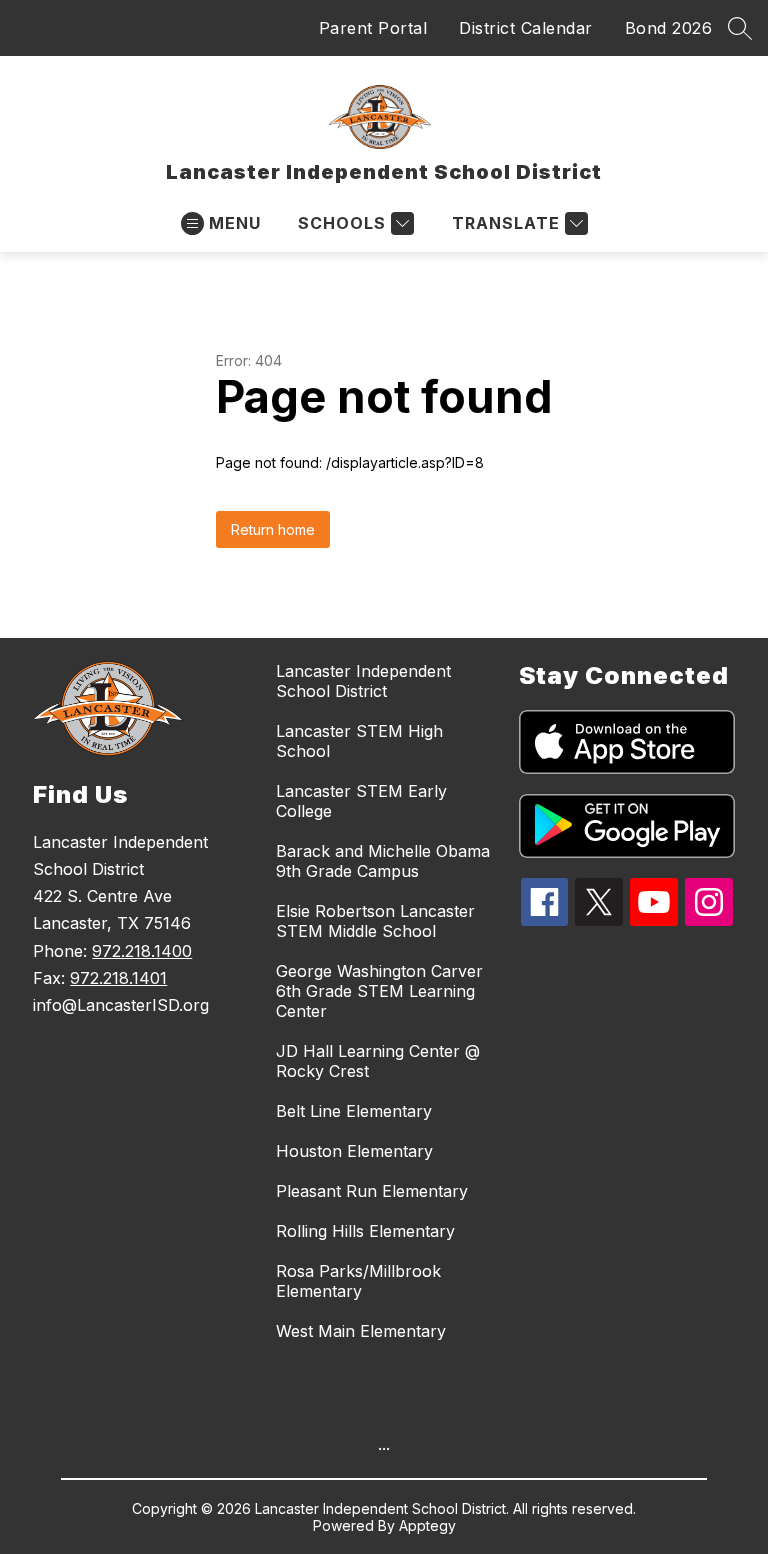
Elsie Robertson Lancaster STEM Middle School (375, 921)
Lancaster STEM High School (359, 741)
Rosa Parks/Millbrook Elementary (358, 1281)
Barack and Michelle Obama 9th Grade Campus (383, 861)
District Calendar (526, 28)
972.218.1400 (142, 951)
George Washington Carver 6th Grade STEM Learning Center (379, 991)
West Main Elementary (361, 1331)
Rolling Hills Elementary (365, 1231)
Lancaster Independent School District (363, 681)
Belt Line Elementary (354, 1111)
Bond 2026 (669, 28)
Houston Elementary (354, 1151)
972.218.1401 (118, 978)
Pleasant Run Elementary (372, 1191)
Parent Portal (373, 28)
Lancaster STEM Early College (361, 801)
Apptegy (427, 1525)
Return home (273, 529)
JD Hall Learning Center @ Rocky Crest (378, 1061)
